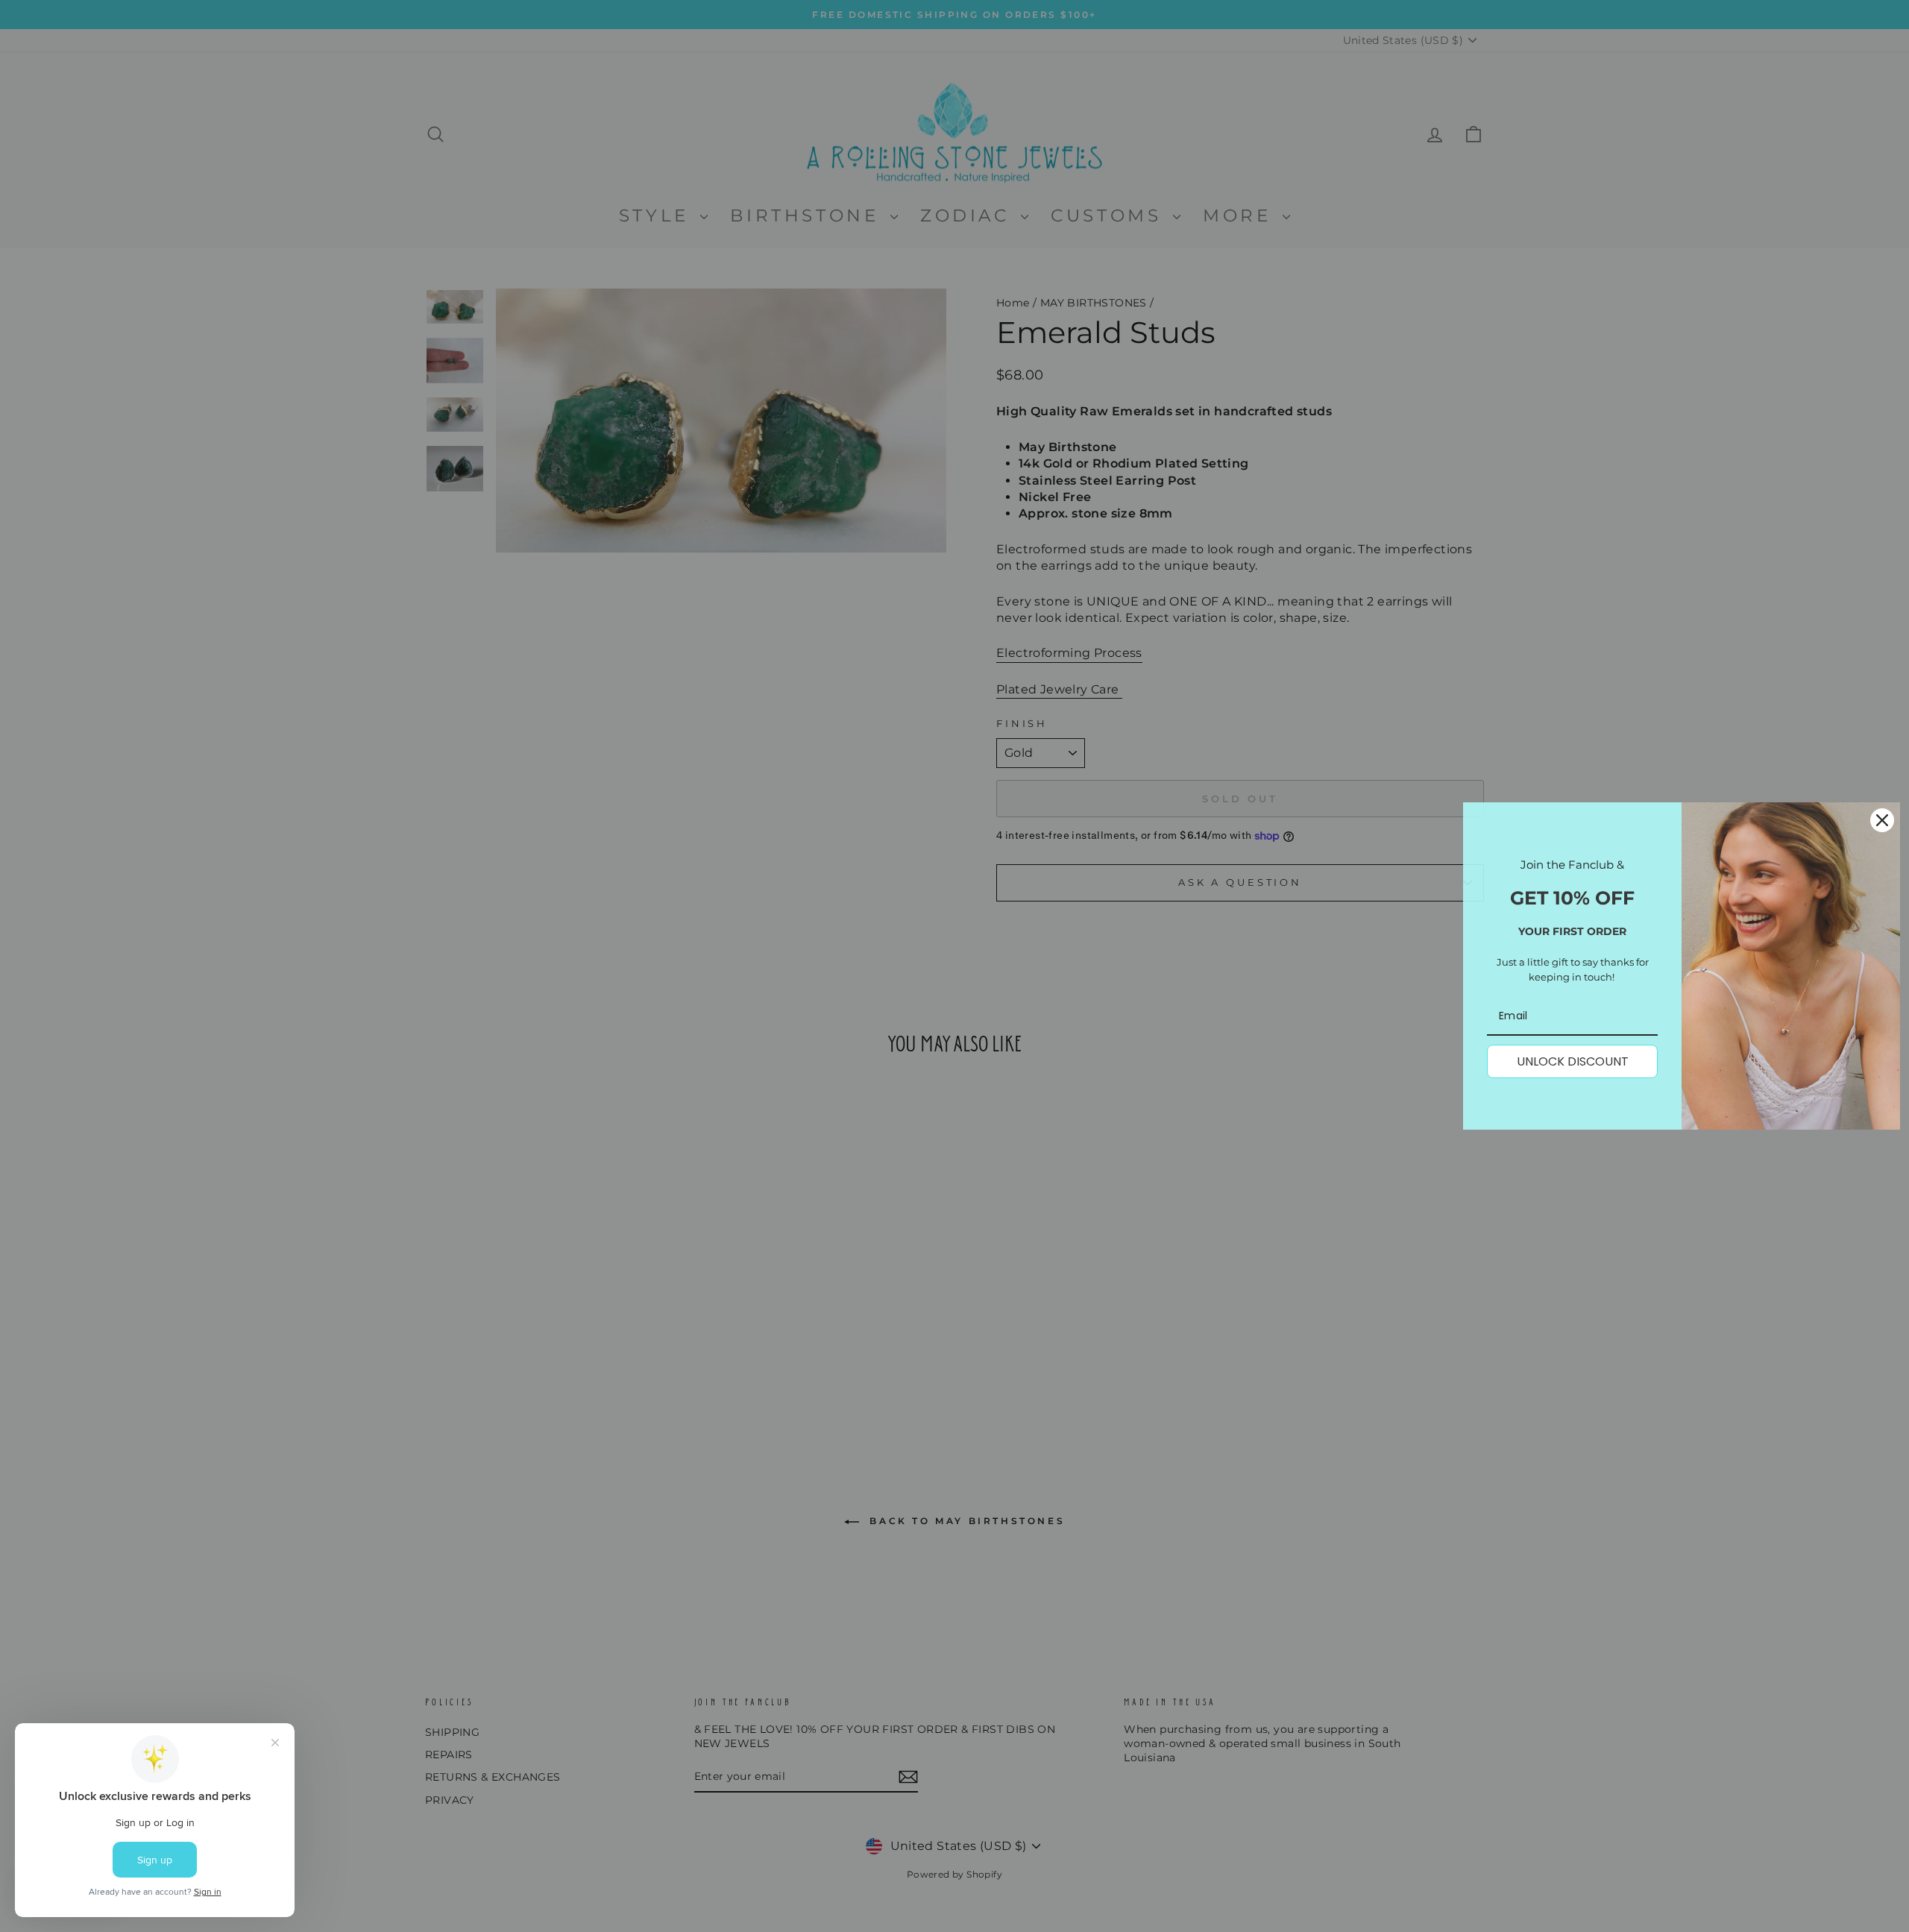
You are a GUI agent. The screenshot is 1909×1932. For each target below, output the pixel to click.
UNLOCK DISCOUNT (1573, 1061)
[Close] (1882, 820)
